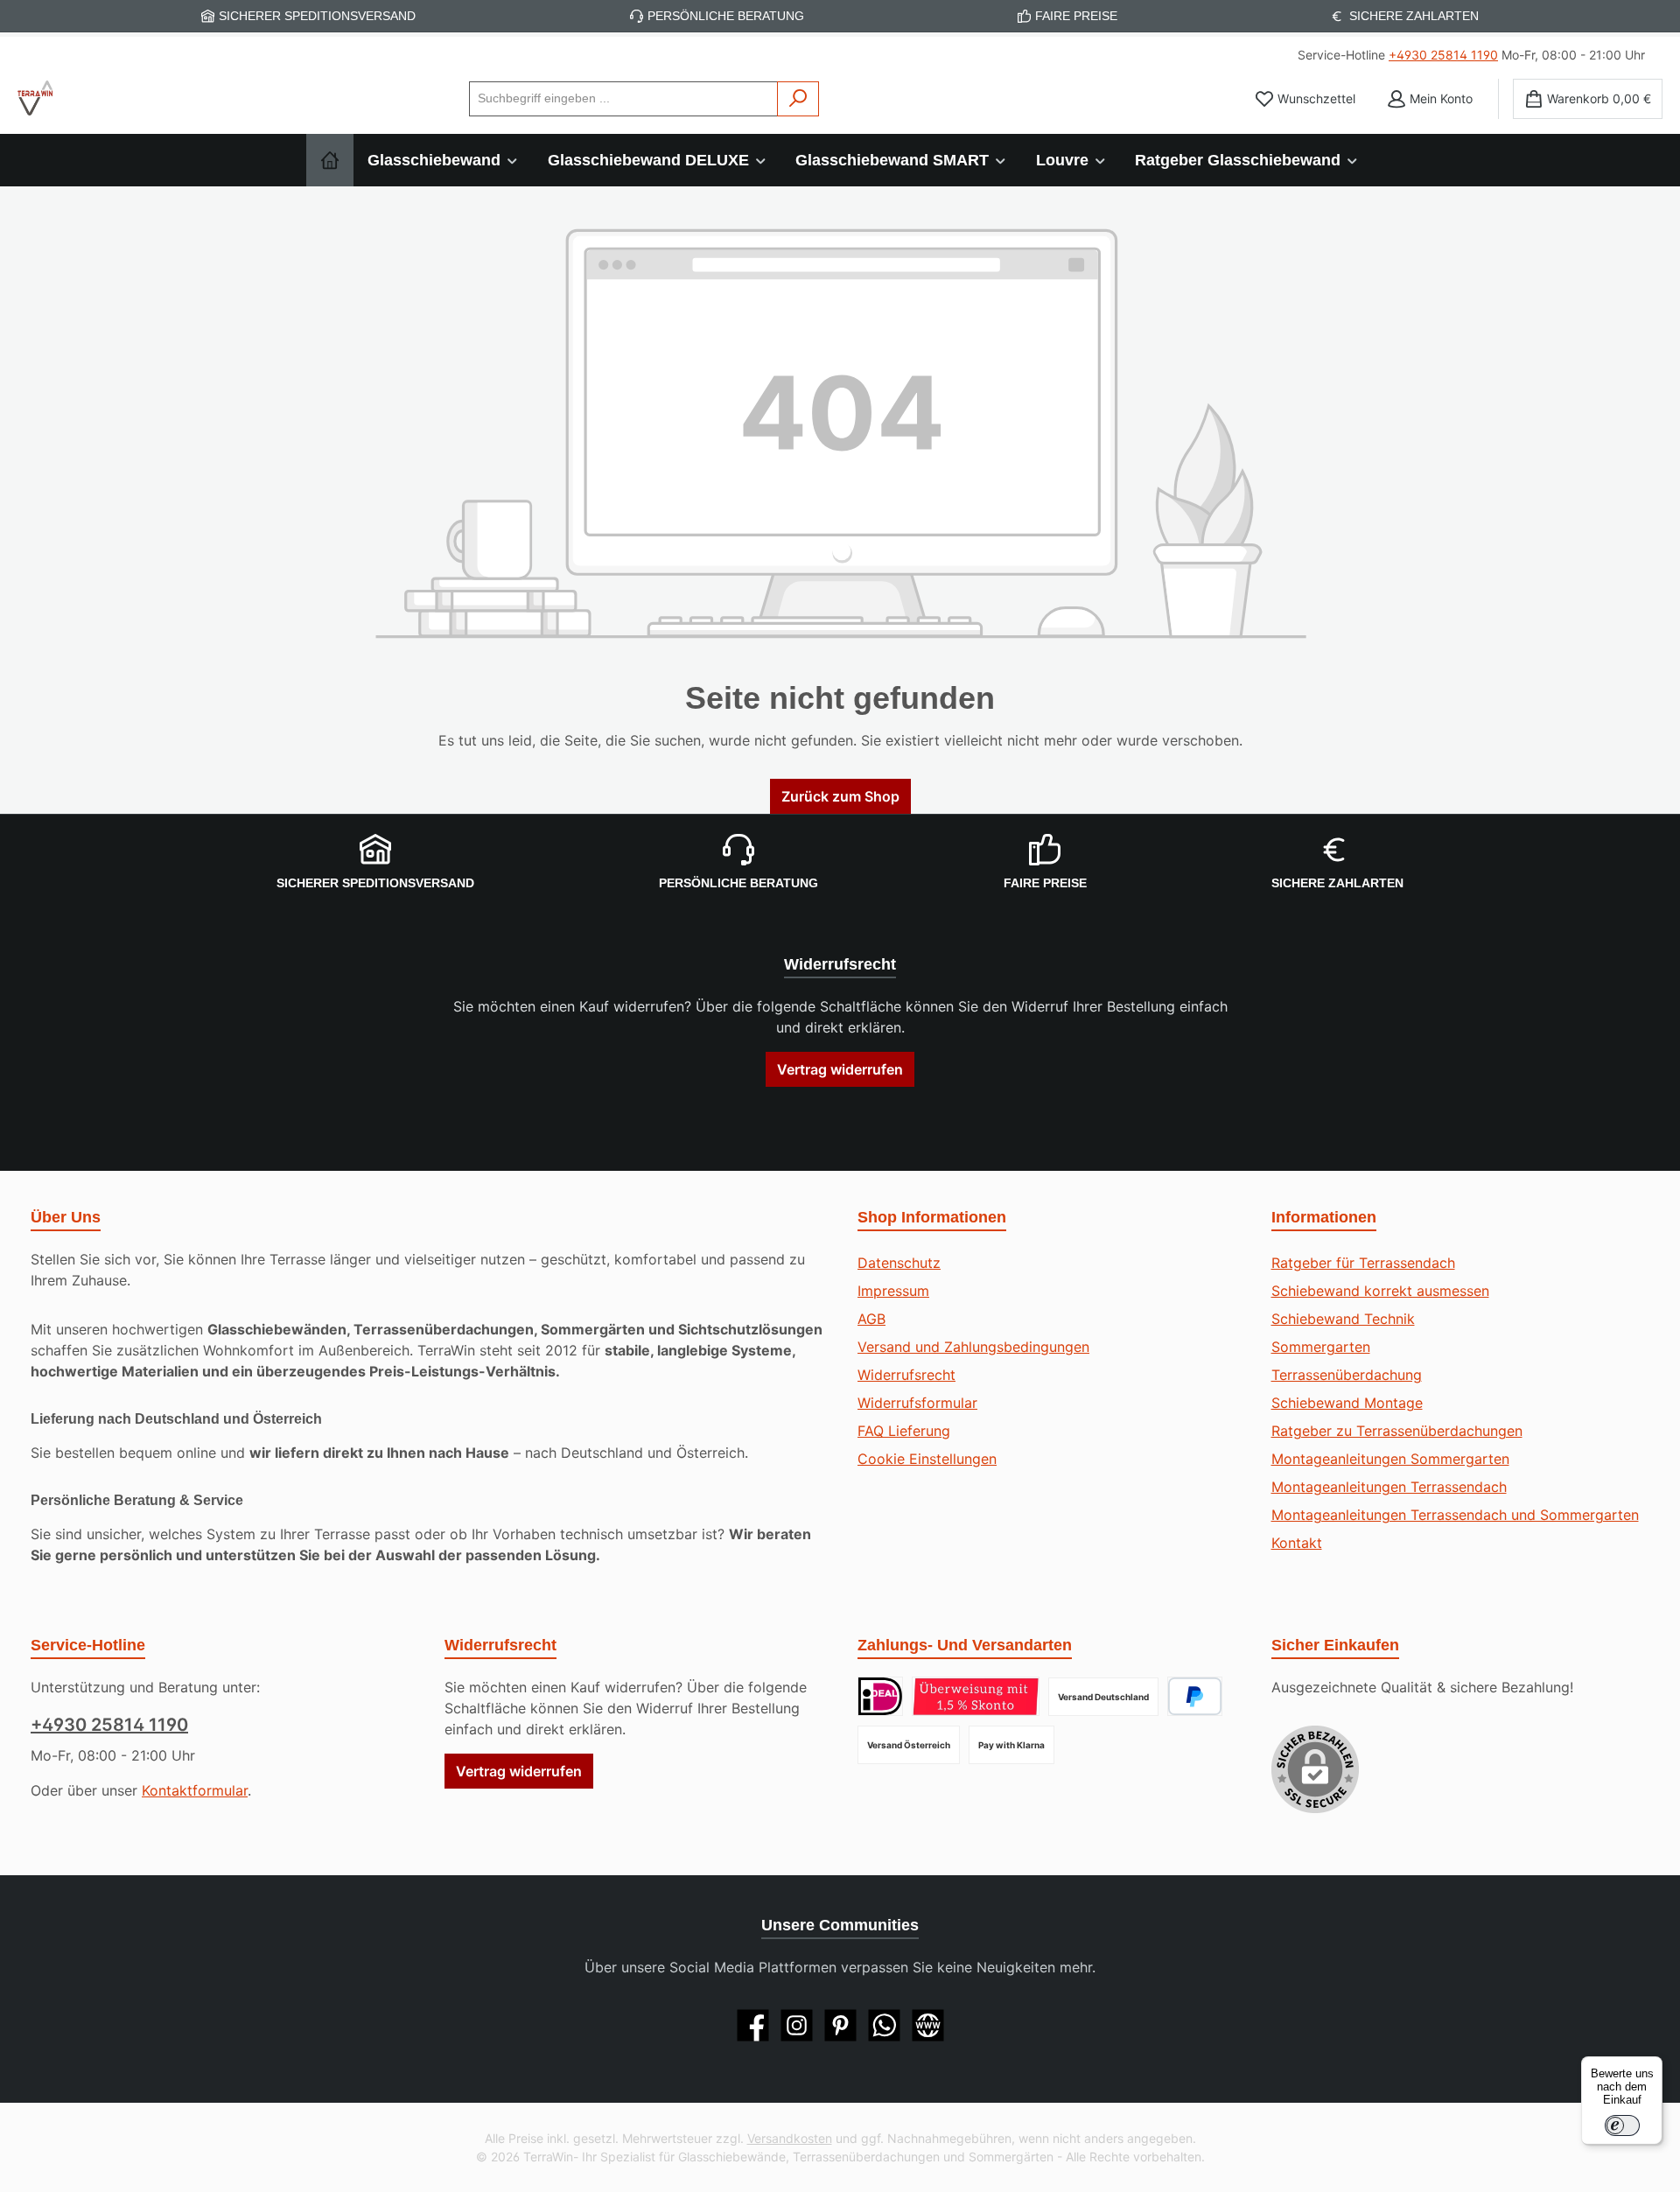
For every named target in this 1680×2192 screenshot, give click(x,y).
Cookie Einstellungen (927, 1459)
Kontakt (1297, 1543)
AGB (871, 1319)
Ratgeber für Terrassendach (1363, 1263)
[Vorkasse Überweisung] (976, 1696)
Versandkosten (790, 2138)
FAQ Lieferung (904, 1431)
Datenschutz (899, 1263)
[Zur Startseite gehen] (35, 98)
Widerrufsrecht (906, 1375)
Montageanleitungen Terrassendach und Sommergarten (1455, 1515)
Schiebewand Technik (1343, 1319)
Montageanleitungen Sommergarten (1390, 1459)
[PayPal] (1195, 1696)
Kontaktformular (195, 1790)
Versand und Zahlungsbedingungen (973, 1347)
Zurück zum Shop (840, 796)
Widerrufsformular (917, 1403)
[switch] (1622, 2125)
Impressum (893, 1291)
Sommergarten (1321, 1347)
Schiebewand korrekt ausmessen (1380, 1291)
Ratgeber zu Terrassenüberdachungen (1397, 1431)
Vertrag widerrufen (840, 1069)
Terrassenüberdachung (1347, 1375)
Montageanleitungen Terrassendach (1389, 1487)
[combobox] (623, 99)
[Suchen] (798, 99)
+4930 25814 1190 (1443, 55)
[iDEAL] (880, 1696)
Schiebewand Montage (1347, 1403)
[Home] (330, 160)
